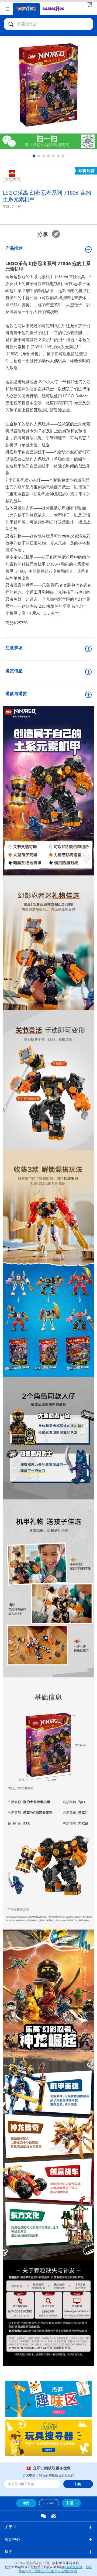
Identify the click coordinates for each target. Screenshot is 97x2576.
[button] (34, 156)
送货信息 (14, 671)
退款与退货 (16, 694)
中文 (26, 2503)
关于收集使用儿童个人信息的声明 (53, 2571)
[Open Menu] (8, 8)
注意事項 (14, 648)
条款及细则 (74, 2567)
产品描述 (14, 248)
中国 (70, 2503)
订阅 (78, 2484)
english (49, 2503)
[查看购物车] (89, 4)
